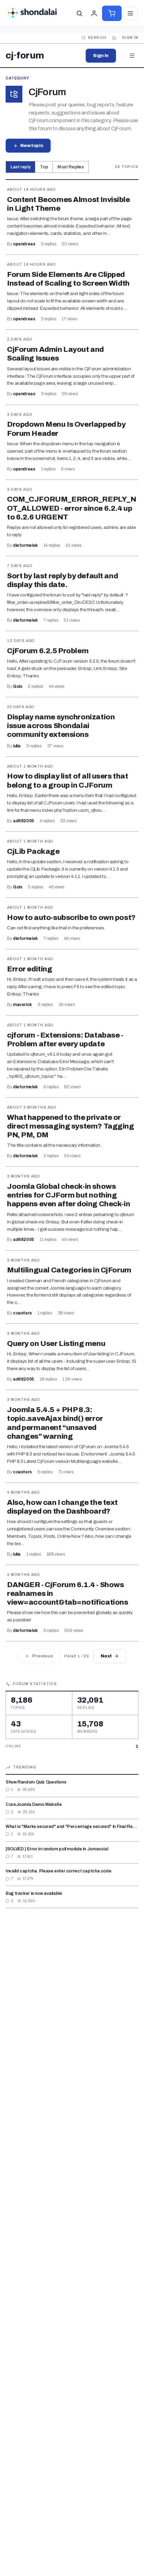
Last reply (20, 167)
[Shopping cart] (112, 13)
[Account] (94, 13)
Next (106, 1656)
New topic (32, 146)
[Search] (79, 13)
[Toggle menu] (130, 13)
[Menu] (132, 56)
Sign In (101, 56)
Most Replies (71, 167)
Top (44, 167)
